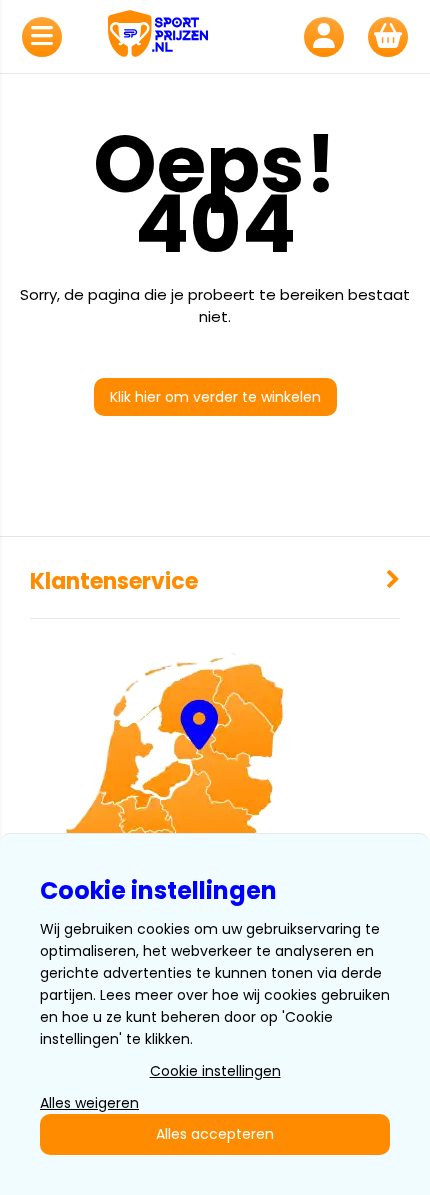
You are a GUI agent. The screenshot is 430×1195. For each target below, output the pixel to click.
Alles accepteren (215, 1134)
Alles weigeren (89, 1103)
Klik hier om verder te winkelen (215, 397)
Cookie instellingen (215, 1071)
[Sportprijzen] (183, 36)
